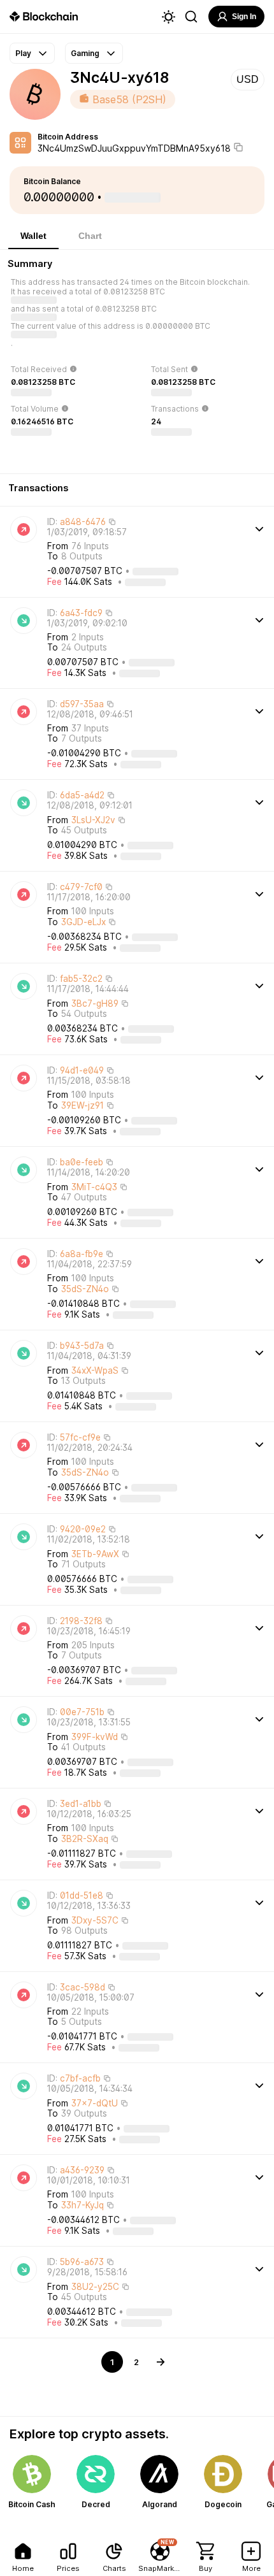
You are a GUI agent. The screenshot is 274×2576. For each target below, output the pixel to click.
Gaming (85, 53)
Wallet (33, 236)
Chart (90, 236)
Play (23, 53)
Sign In (244, 17)
